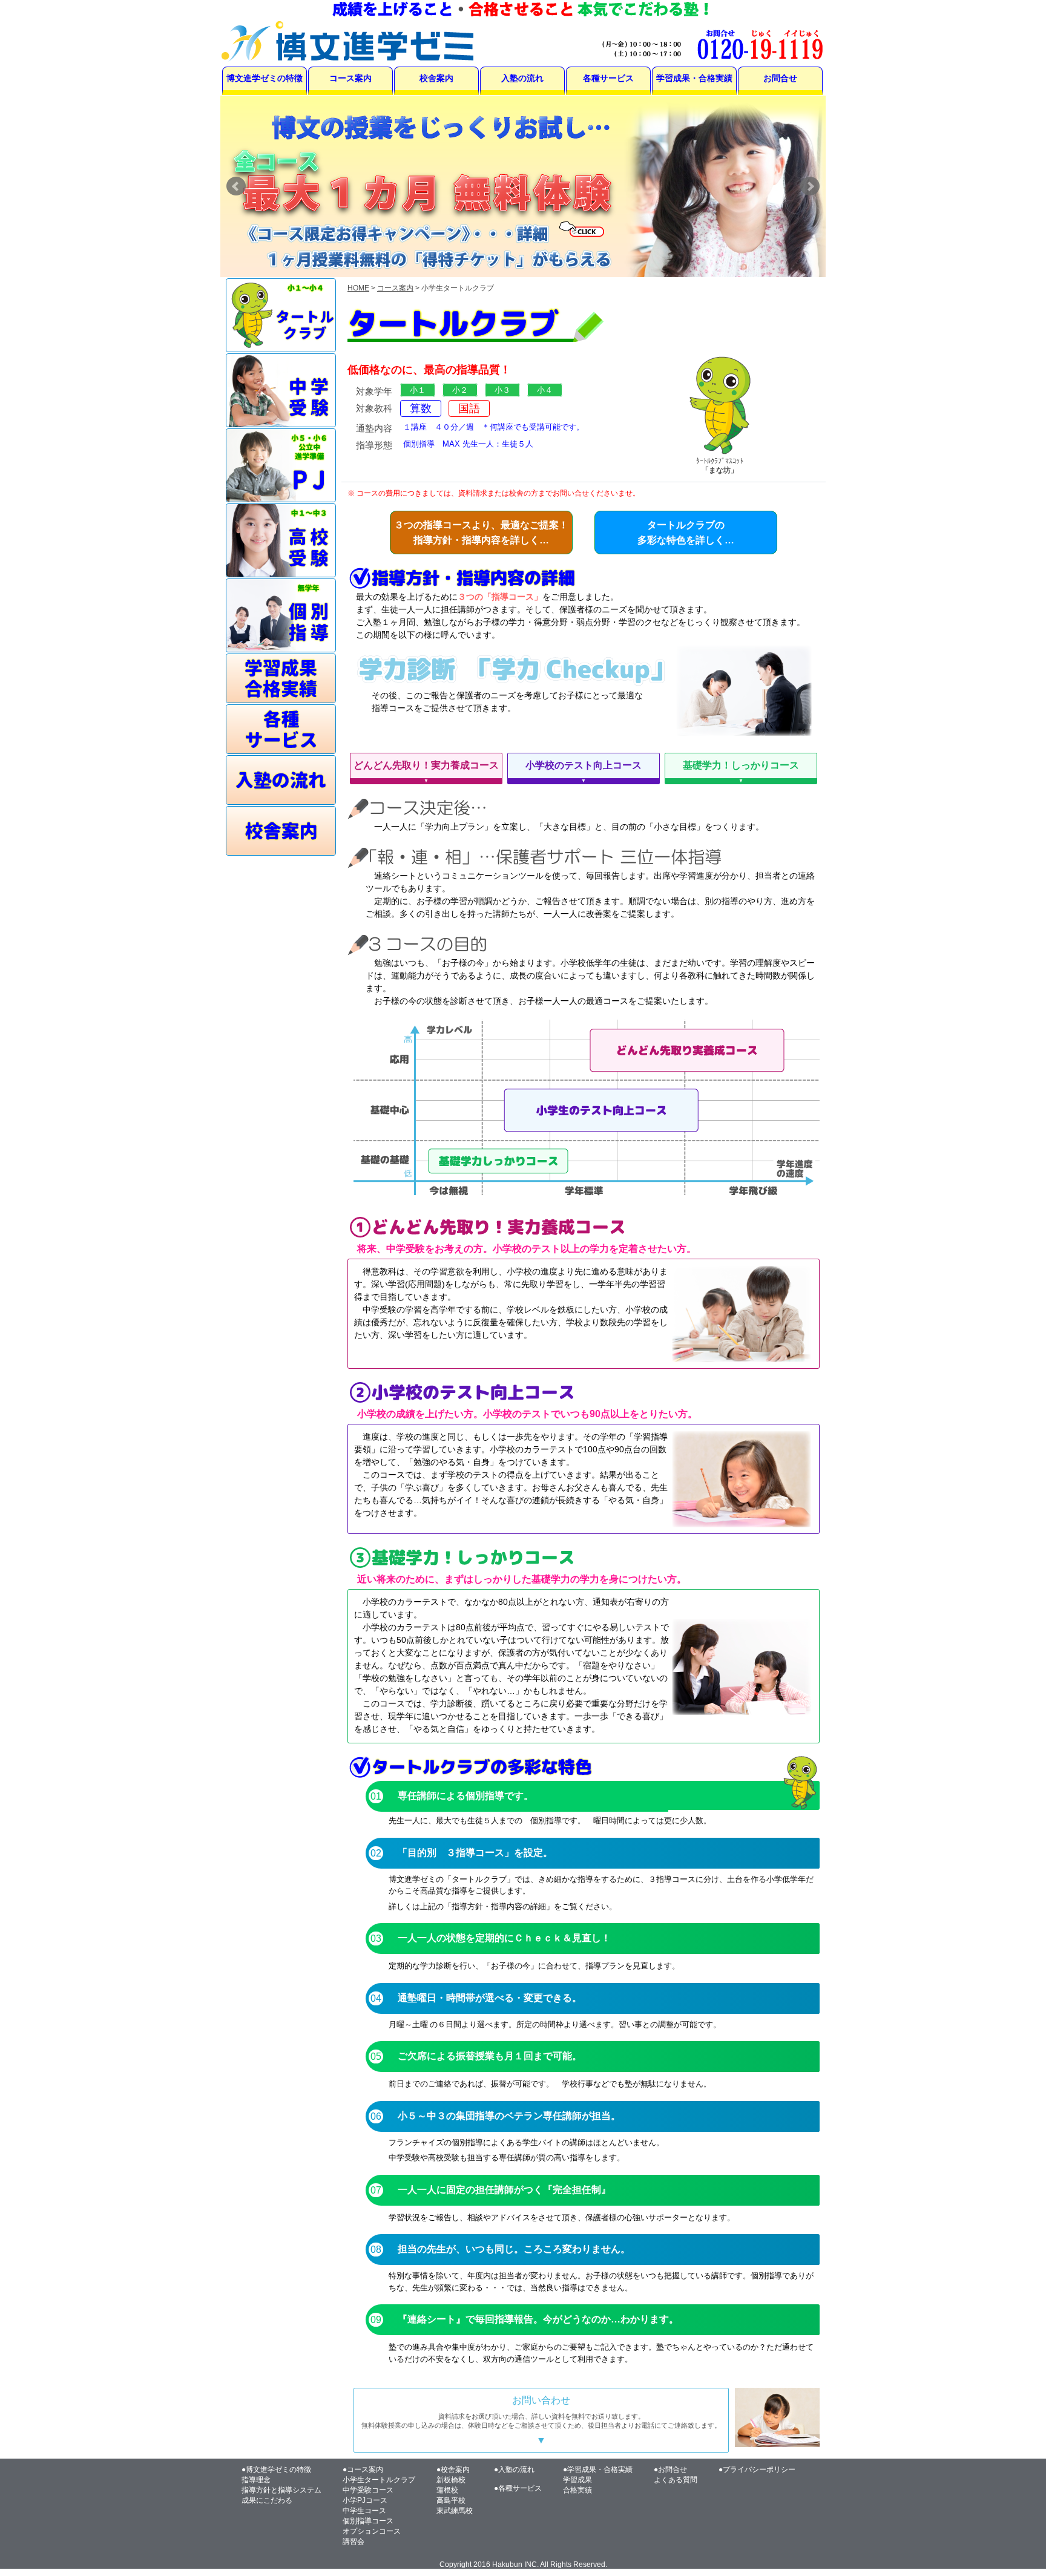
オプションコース (372, 2531)
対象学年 (374, 392)
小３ (502, 390)
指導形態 (374, 445)
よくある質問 (676, 2480)
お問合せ (780, 78)
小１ (418, 390)
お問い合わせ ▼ (541, 2420)
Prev (236, 186)
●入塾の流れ (514, 2469)
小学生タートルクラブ (379, 2480)
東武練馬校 (455, 2511)
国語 (469, 408)
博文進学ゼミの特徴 (265, 78)
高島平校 (451, 2500)
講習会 (354, 2542)
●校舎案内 (453, 2469)
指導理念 (256, 2480)
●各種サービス (518, 2488)
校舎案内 (436, 78)
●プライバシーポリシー (757, 2469)
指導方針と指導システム (281, 2490)
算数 (421, 408)
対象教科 (374, 408)
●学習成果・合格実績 (598, 2469)
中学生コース (364, 2511)
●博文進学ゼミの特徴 (276, 2469)
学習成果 (577, 2480)
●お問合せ (670, 2469)
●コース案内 (363, 2469)
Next (810, 186)
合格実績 (577, 2490)
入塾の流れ (522, 78)
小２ (460, 390)
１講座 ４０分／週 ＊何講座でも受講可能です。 (494, 427)
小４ (545, 390)
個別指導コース (368, 2521)
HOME (358, 288)
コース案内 (350, 78)
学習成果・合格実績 (694, 78)
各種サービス (608, 78)
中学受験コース (368, 2490)
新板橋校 (451, 2480)
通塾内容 (374, 428)
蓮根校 (447, 2490)
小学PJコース (365, 2500)
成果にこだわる (267, 2500)
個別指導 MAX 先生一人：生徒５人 (468, 444)
